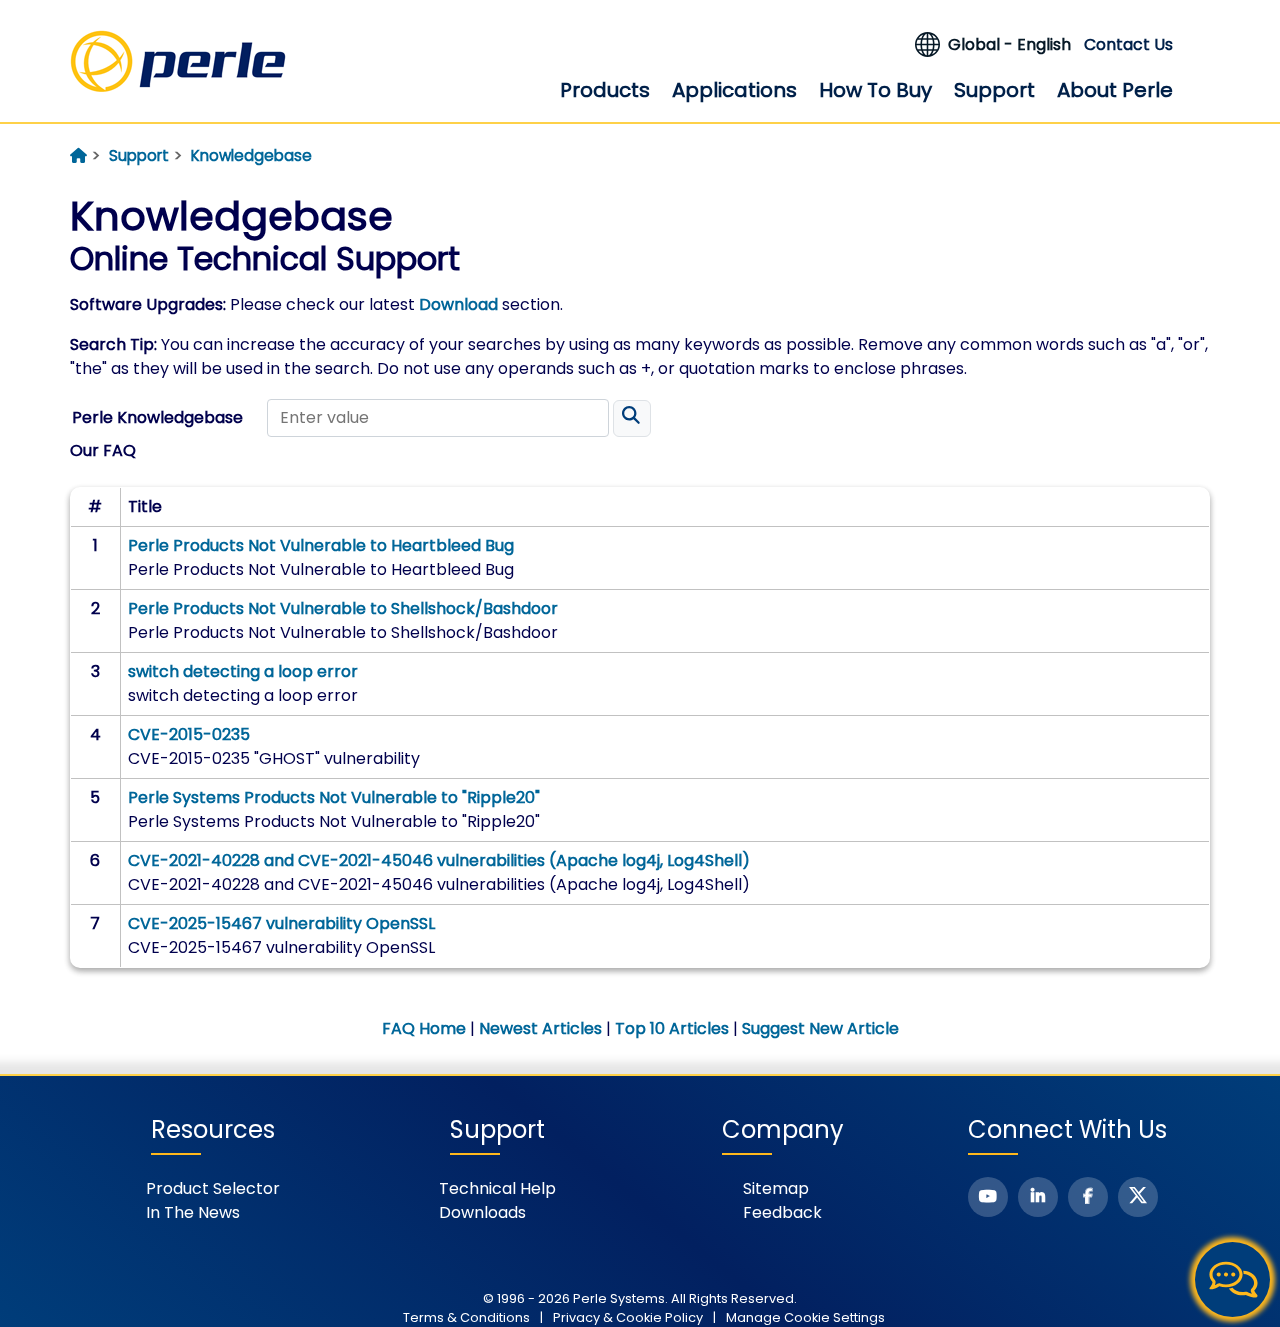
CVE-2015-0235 (189, 734)
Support (994, 90)
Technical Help (497, 1188)
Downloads (482, 1212)
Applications (734, 90)
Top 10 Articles (672, 1028)
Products (605, 90)
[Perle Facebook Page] (1088, 1197)
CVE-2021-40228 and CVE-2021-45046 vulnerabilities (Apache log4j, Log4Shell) (439, 860)
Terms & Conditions (466, 1317)
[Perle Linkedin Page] (1038, 1197)
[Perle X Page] (1138, 1197)
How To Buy (875, 90)
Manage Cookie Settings (805, 1317)
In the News (193, 1212)
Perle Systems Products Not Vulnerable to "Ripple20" (334, 797)
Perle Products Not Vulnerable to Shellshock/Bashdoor (343, 608)
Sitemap (776, 1188)
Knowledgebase (251, 155)
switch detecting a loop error (243, 671)
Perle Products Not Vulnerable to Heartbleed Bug (321, 545)
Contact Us (1128, 44)
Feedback (782, 1212)
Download (458, 304)
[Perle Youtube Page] (988, 1197)
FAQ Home (424, 1028)
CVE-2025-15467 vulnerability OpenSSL (281, 923)
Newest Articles (540, 1028)
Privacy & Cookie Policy (628, 1317)
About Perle (1115, 90)
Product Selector (213, 1188)
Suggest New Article (820, 1028)
